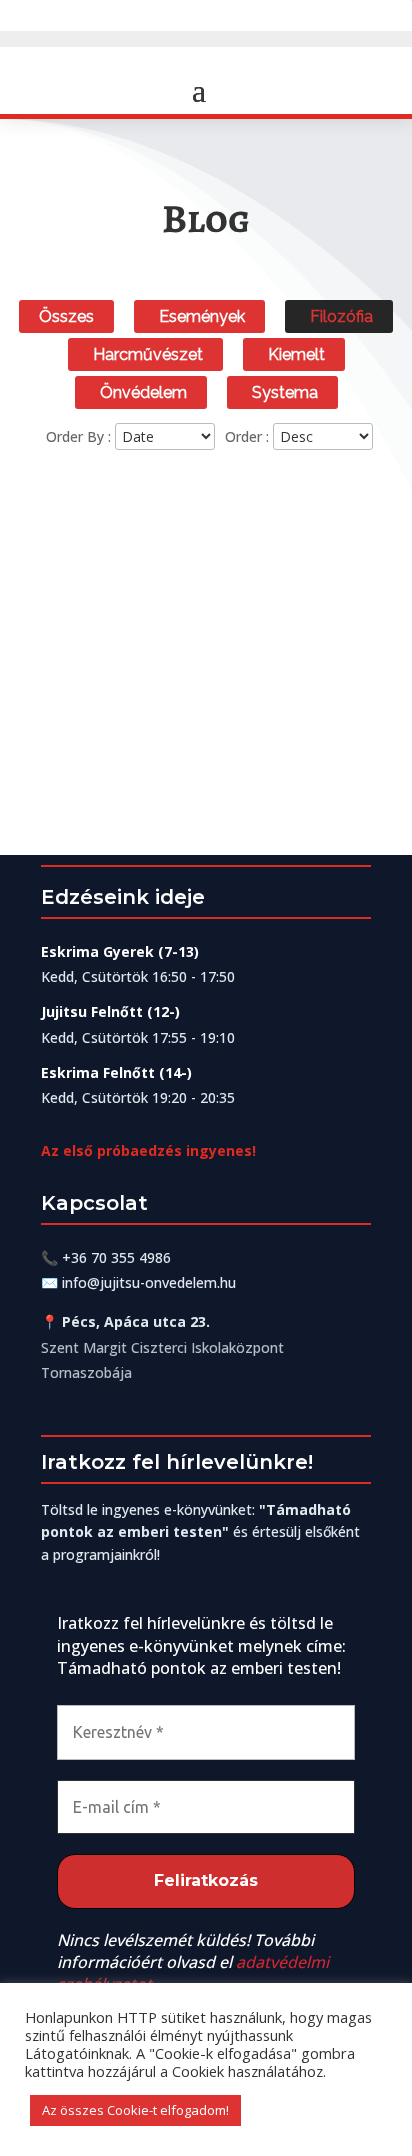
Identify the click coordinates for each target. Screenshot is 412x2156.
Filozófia (341, 316)
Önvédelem (143, 392)
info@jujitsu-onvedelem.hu (149, 1282)
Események (202, 316)
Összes (66, 316)
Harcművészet (148, 354)
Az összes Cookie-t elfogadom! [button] (135, 2110)
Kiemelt (296, 354)
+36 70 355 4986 (116, 1257)
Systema (285, 392)
